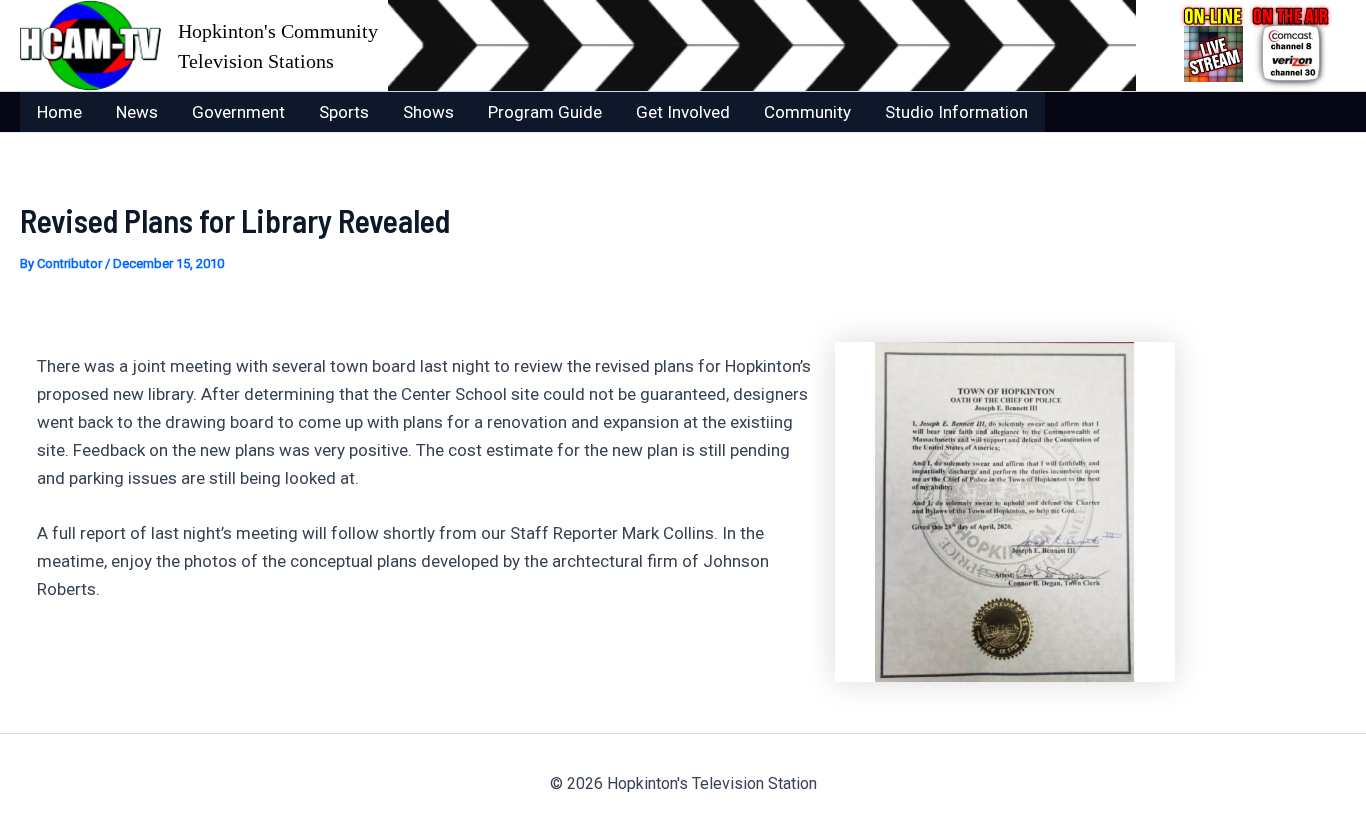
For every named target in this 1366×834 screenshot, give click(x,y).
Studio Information (956, 112)
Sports (344, 112)
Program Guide (545, 112)
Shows (428, 112)
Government (238, 112)
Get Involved (683, 112)
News (137, 112)
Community (807, 112)
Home (59, 112)
